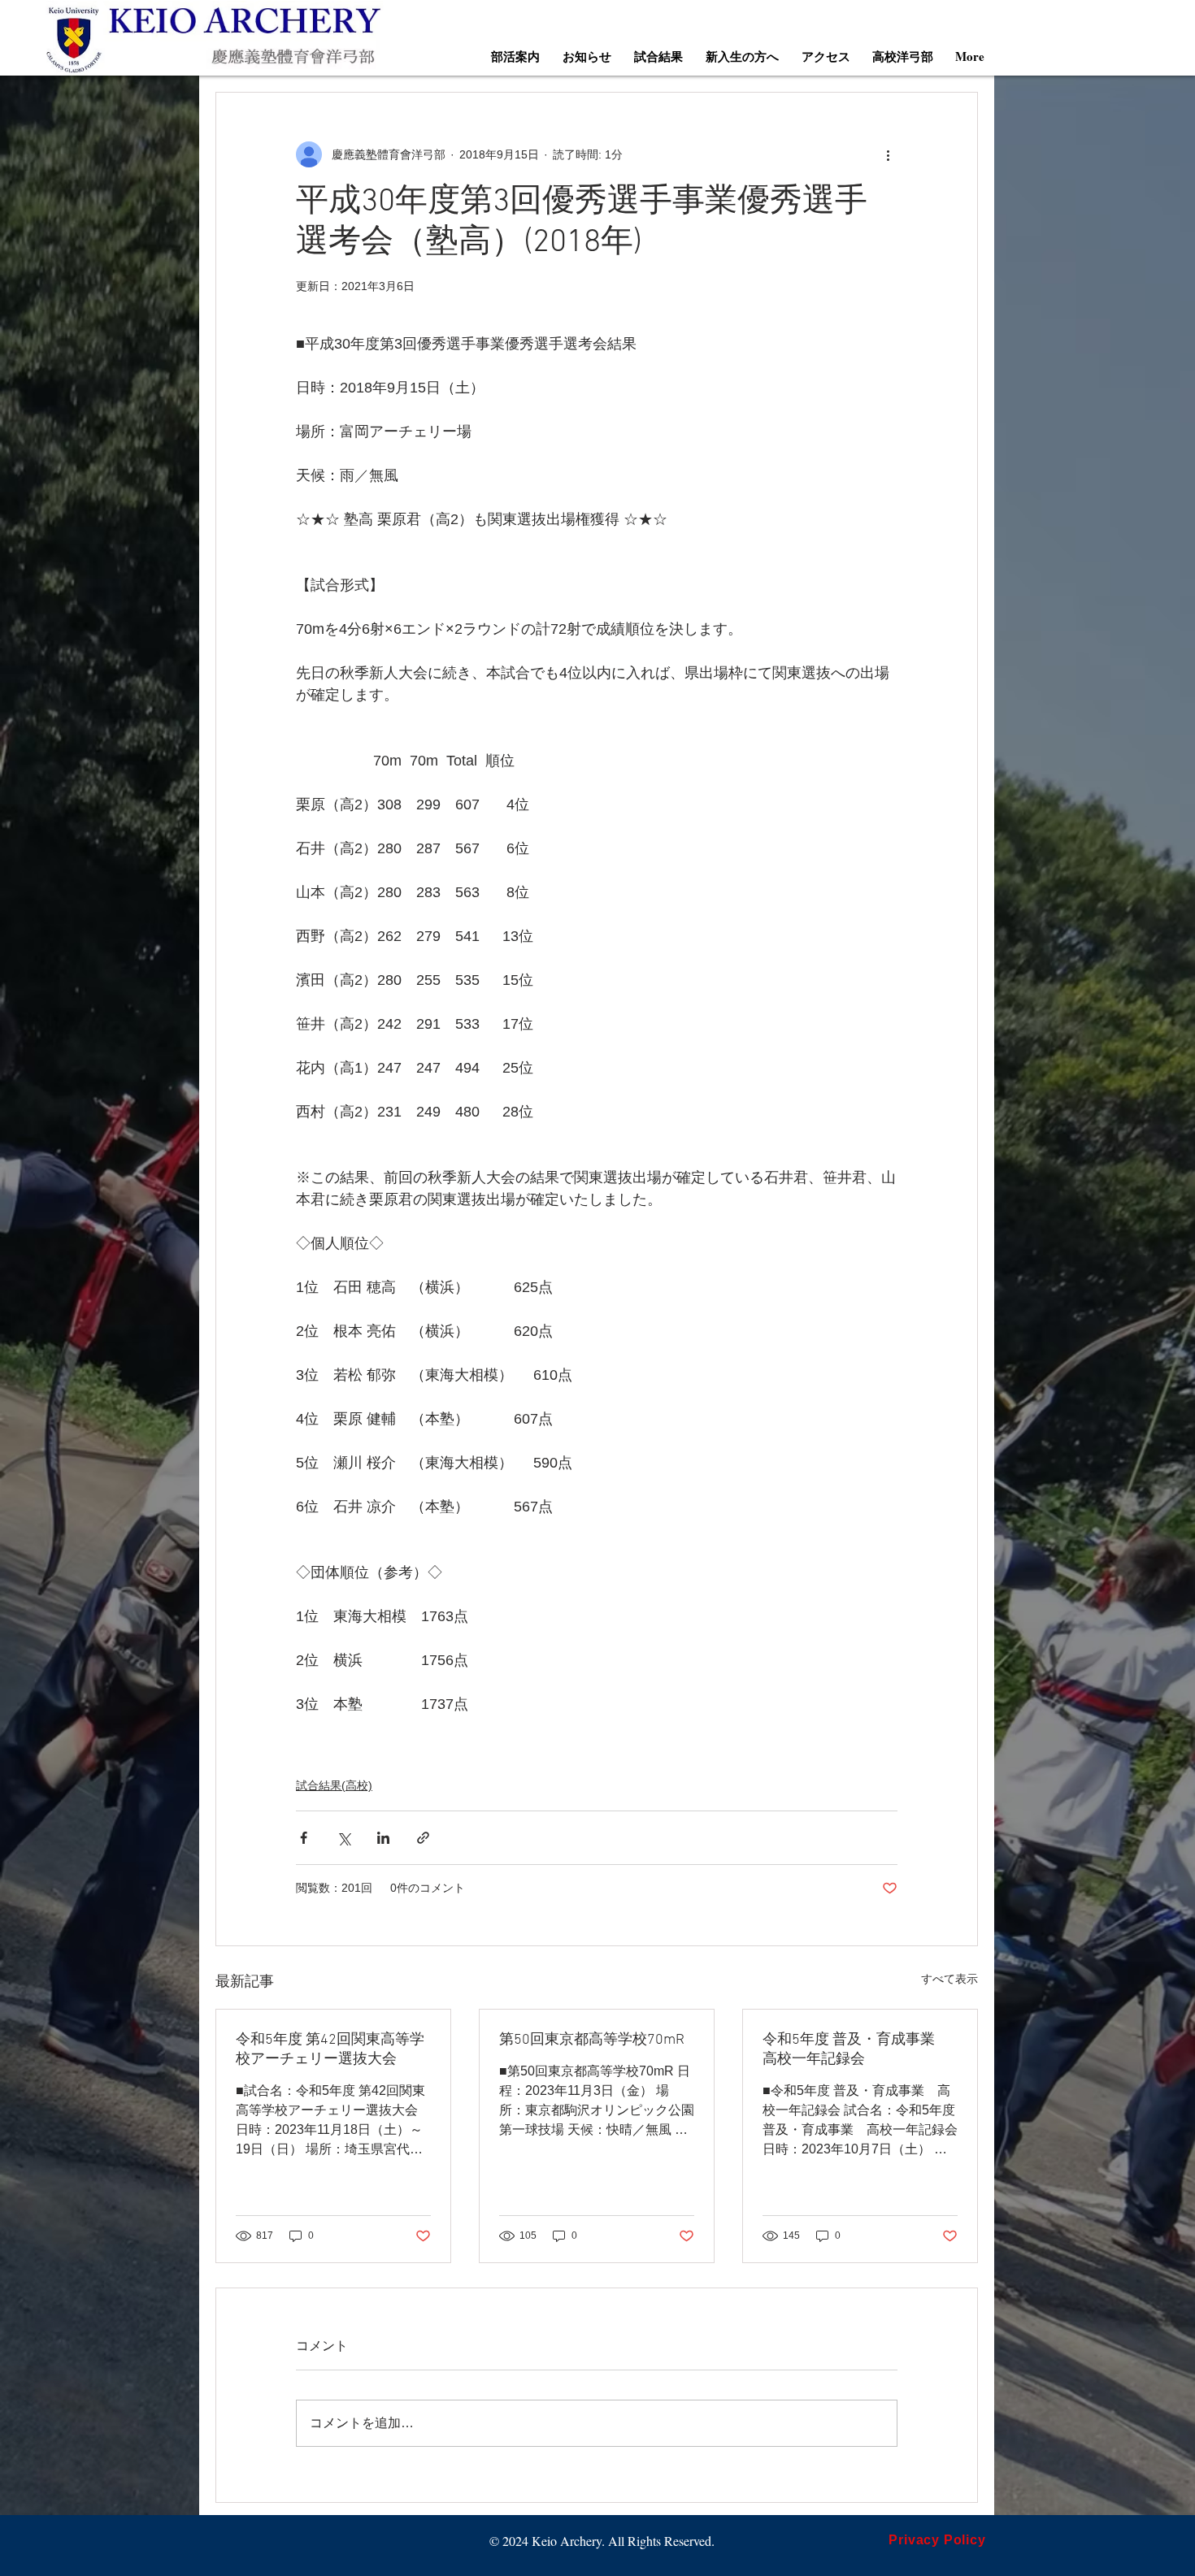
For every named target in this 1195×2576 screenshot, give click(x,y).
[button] (515, 56)
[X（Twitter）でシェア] (343, 1838)
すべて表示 (949, 1979)
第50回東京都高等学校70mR (592, 2040)
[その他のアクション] (888, 154)
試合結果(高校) (334, 1785)
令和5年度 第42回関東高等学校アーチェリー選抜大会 (330, 2050)
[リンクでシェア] (423, 1838)
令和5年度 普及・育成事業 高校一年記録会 (856, 2050)
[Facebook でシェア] (304, 1838)
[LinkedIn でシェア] (383, 1838)
